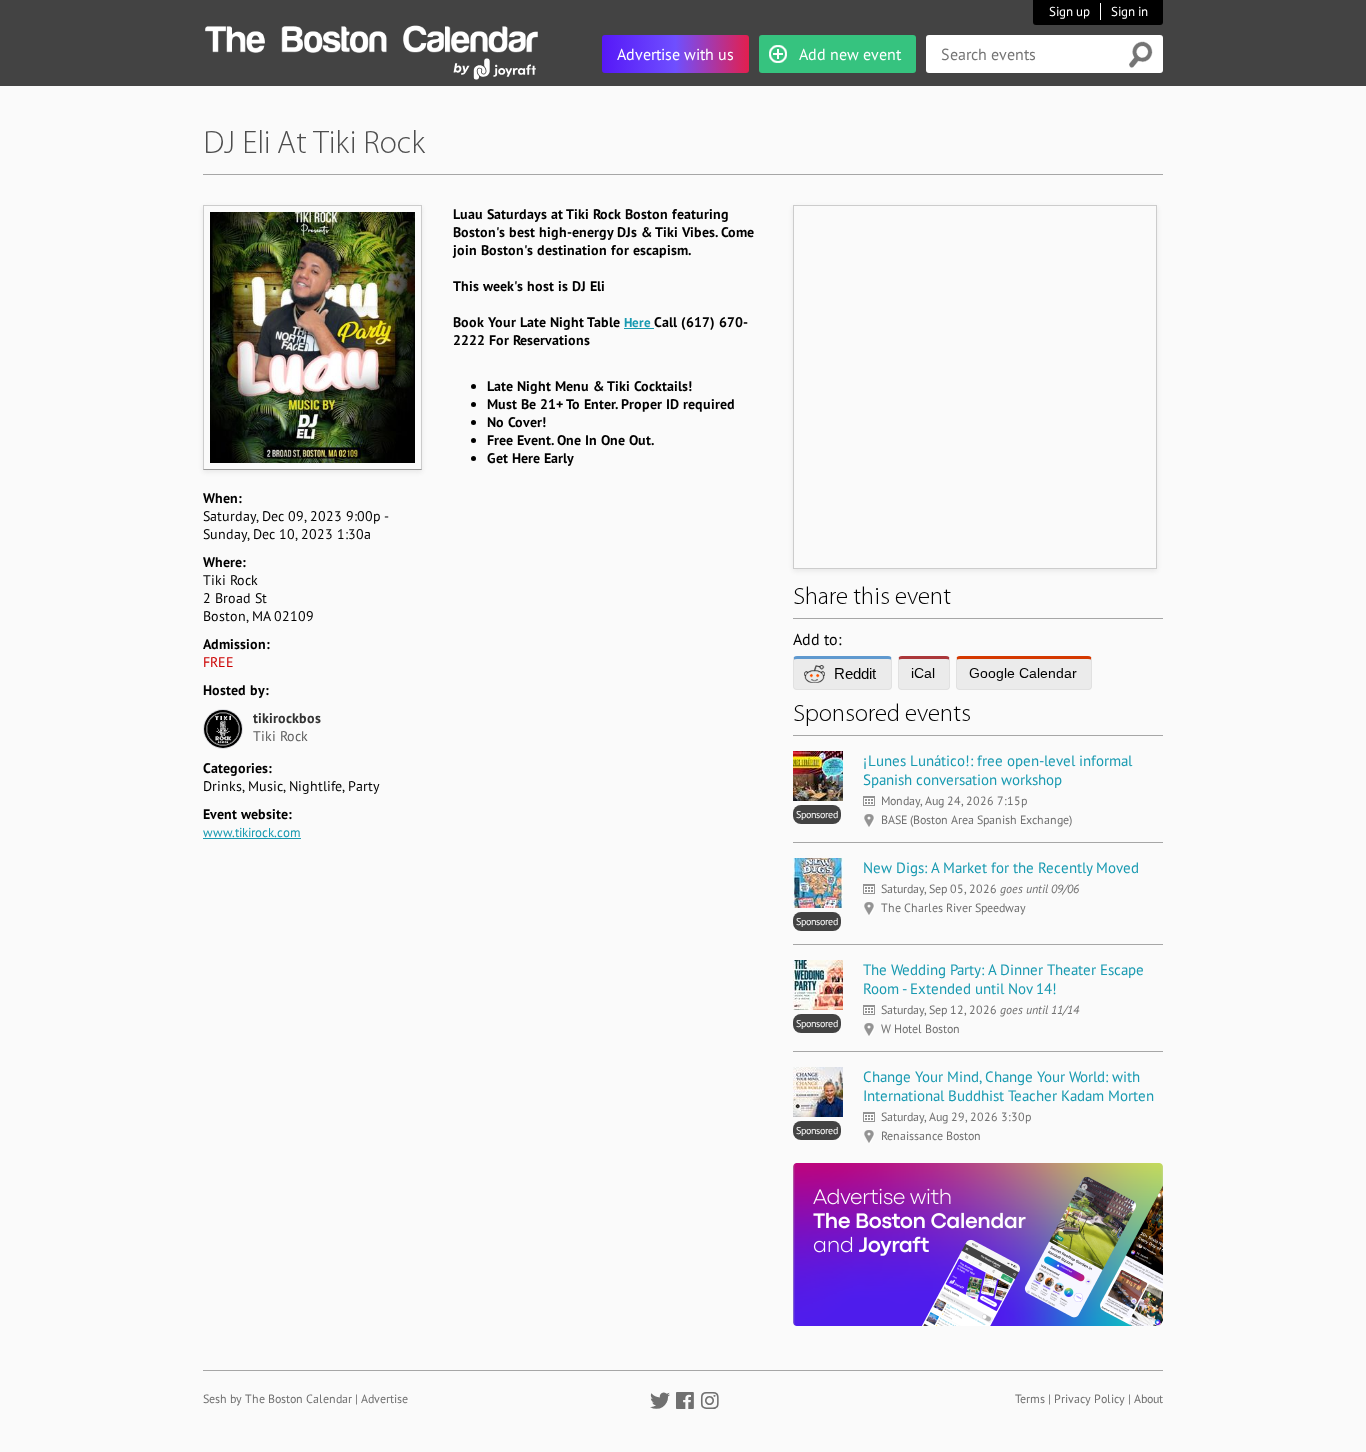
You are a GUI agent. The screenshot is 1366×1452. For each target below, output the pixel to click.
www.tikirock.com (252, 832)
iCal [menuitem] (923, 673)
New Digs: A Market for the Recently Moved (1001, 867)
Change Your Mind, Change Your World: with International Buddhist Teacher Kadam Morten (1008, 1086)
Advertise (384, 1398)
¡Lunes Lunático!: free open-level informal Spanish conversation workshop (997, 770)
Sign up (1069, 11)
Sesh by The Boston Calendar (277, 1398)
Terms (1030, 1398)
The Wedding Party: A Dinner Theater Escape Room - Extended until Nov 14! (1003, 979)
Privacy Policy (1089, 1398)
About (1148, 1398)
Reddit (855, 673)
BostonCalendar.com (371, 36)
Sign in (1129, 11)
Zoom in (311, 337)
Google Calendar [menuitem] (1023, 673)
